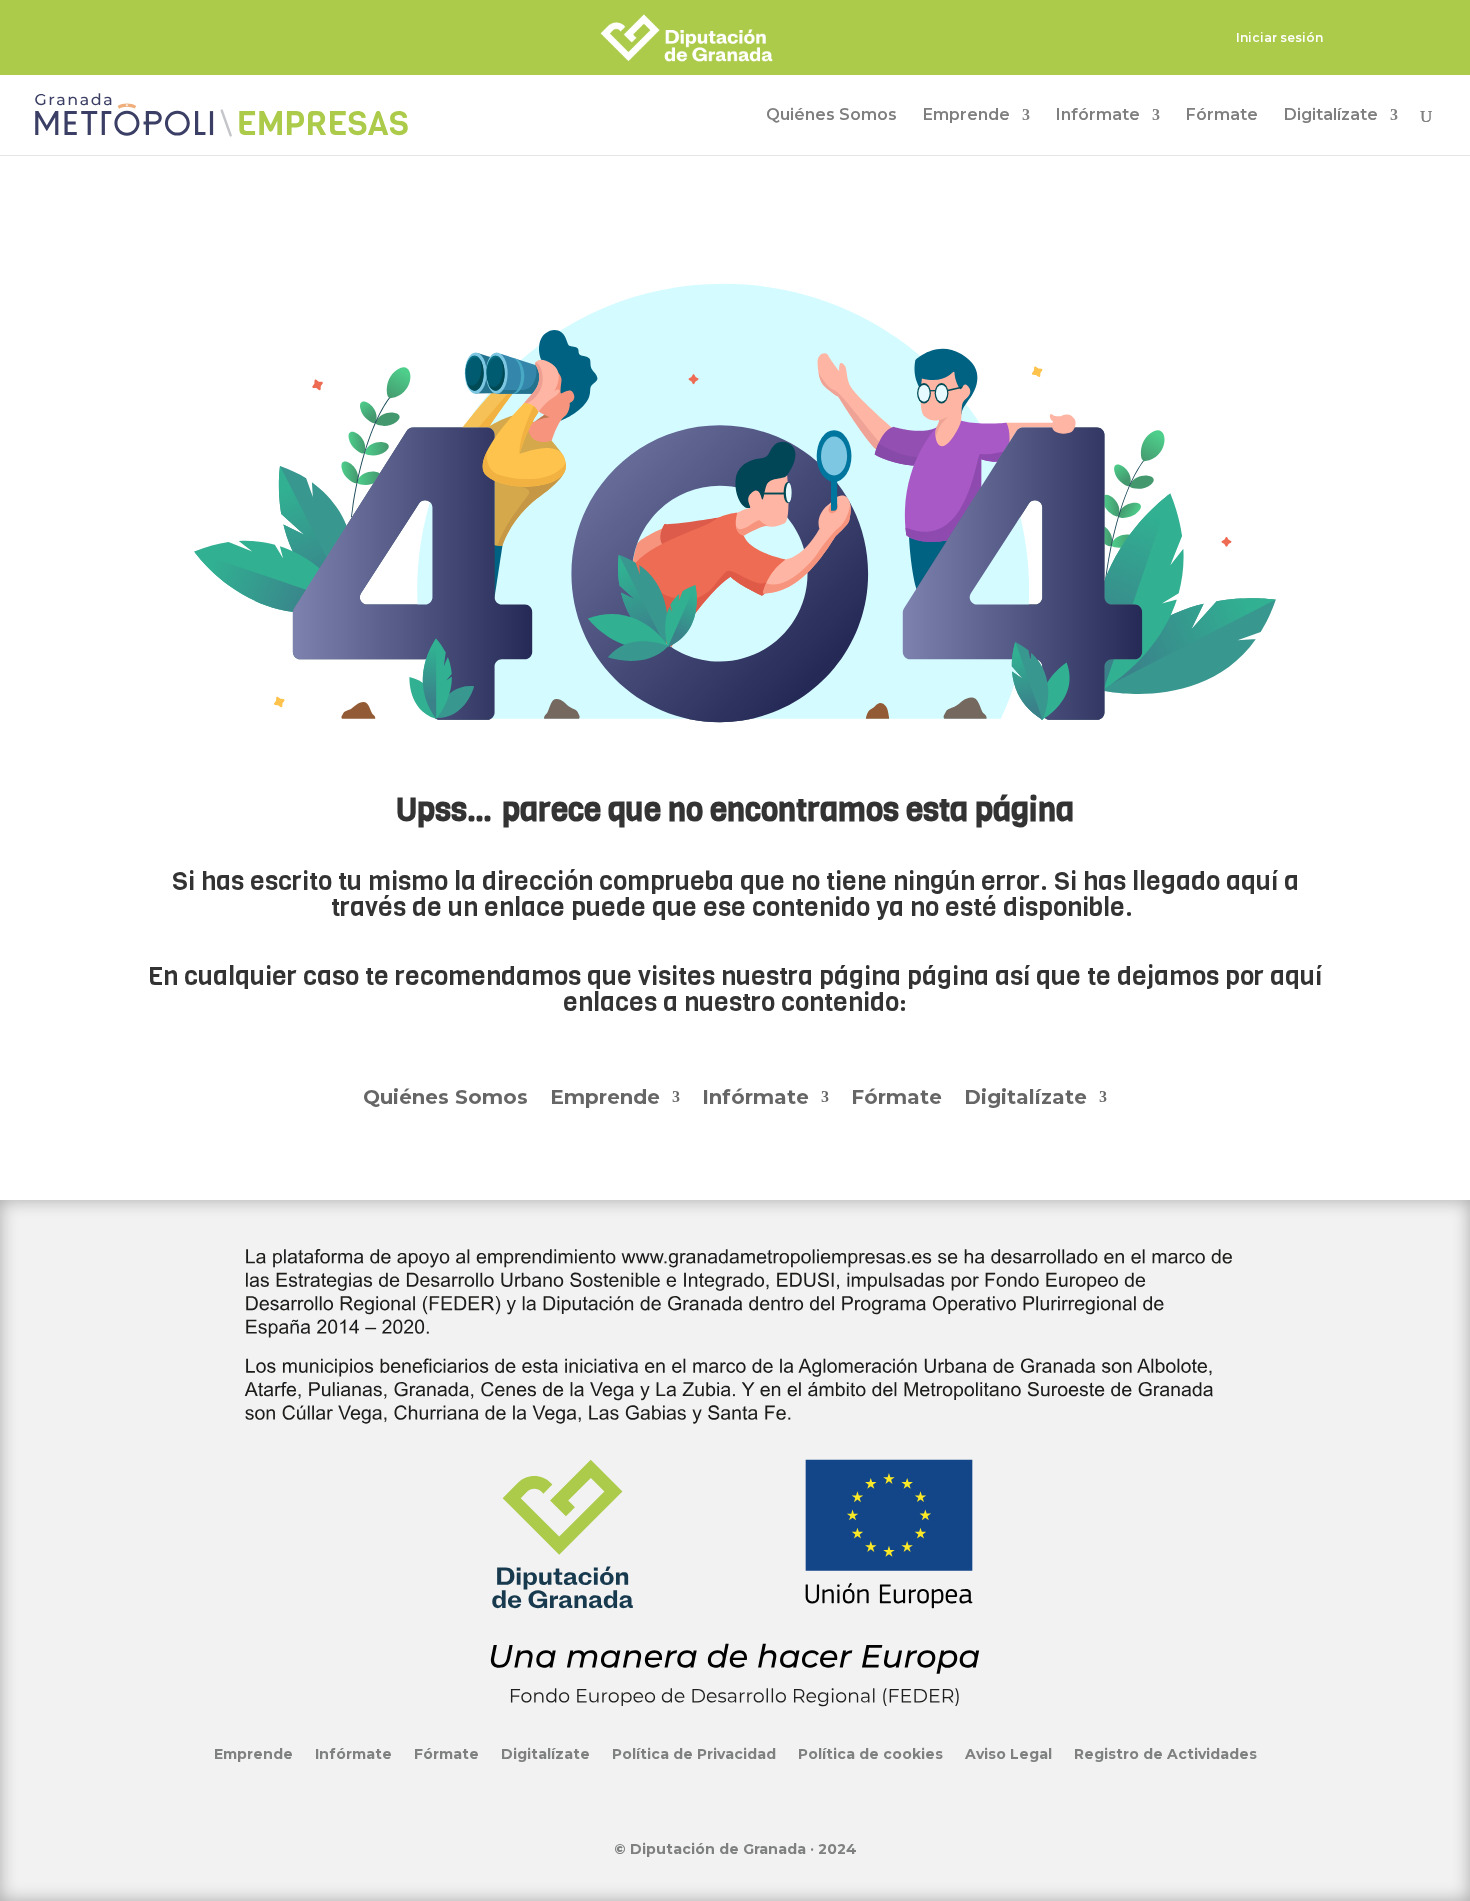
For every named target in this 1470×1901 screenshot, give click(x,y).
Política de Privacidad (694, 1753)
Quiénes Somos (831, 116)
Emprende (966, 116)
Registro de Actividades (1165, 1753)
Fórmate (1222, 116)
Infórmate (1098, 116)
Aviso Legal (1008, 1753)
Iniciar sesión (1279, 38)
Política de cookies (870, 1753)
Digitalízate (1331, 116)
